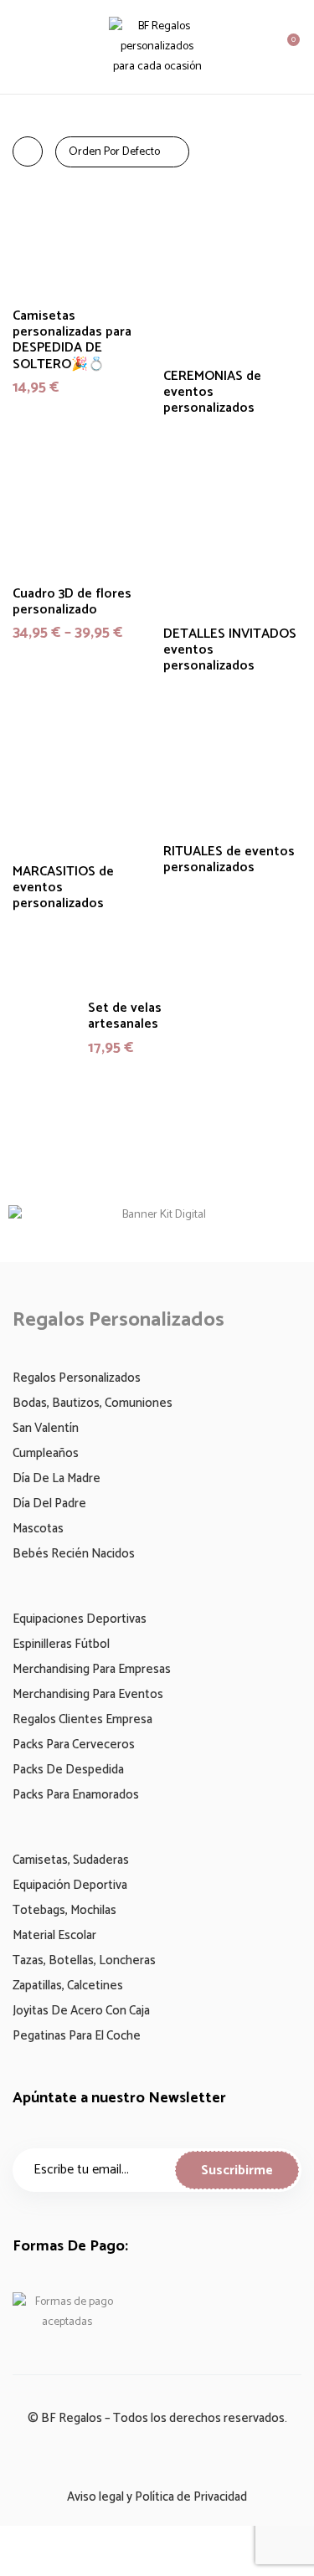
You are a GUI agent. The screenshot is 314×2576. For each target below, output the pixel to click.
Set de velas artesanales (125, 1016)
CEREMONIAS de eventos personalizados (212, 393)
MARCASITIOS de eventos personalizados (63, 888)
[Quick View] (128, 243)
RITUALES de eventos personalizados (229, 860)
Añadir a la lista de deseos (278, 269)
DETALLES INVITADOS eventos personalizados (230, 650)
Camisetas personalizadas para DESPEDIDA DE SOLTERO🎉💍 (72, 340)
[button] (286, 47)
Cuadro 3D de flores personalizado (72, 602)
